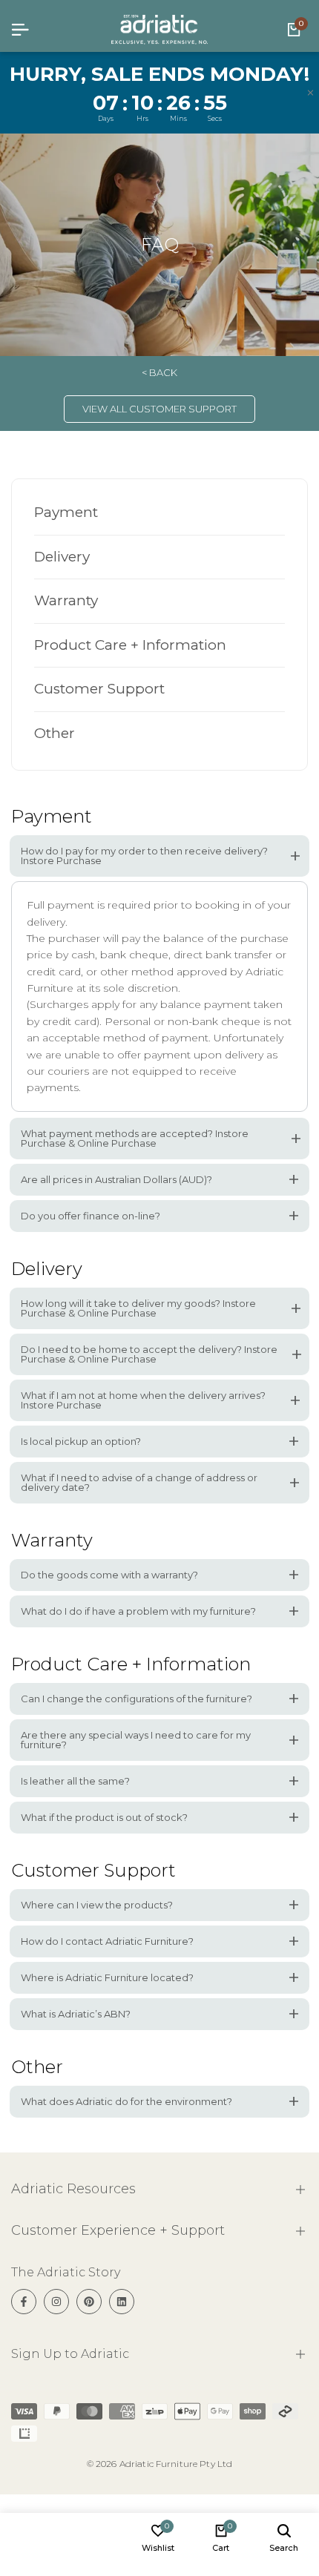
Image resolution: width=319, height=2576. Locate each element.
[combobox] (181, 1338)
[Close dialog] (301, 1199)
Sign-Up (267, 1338)
